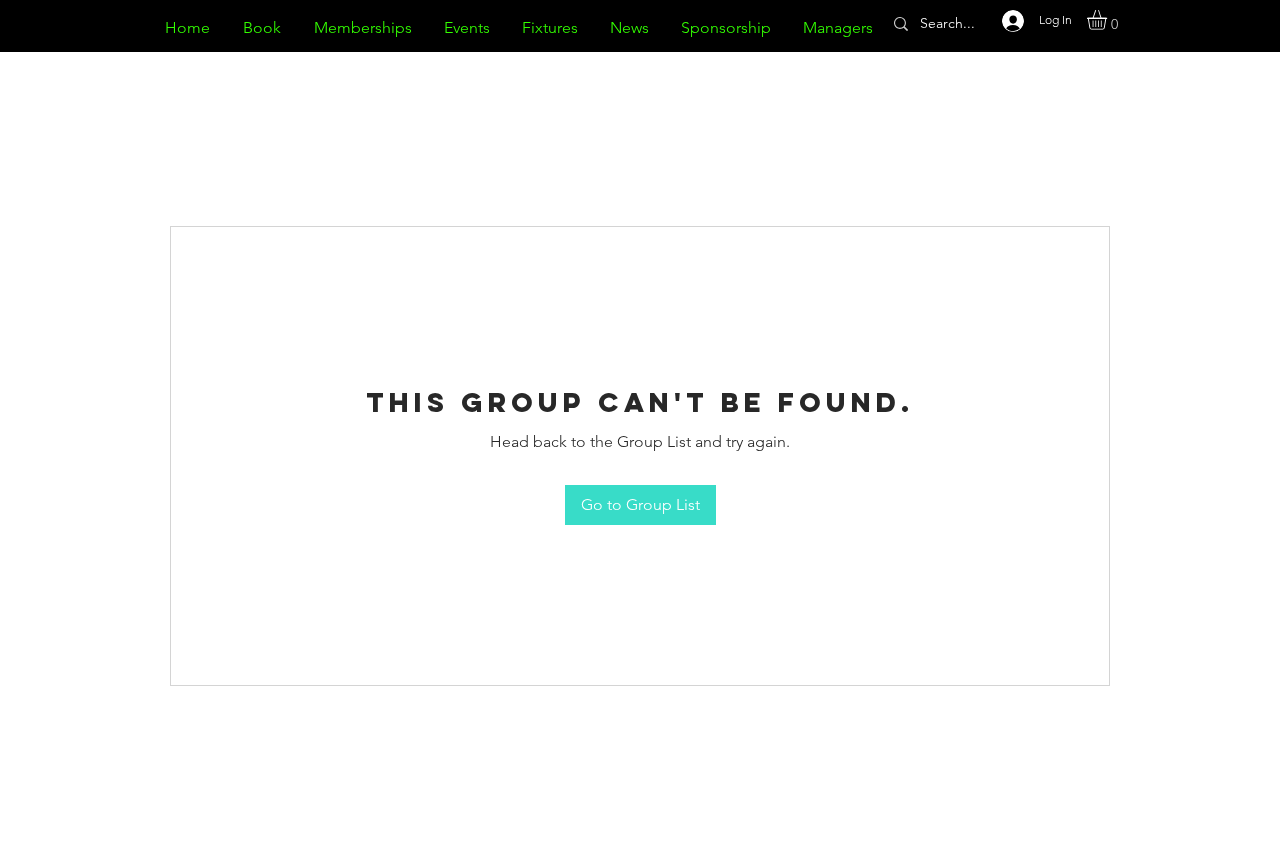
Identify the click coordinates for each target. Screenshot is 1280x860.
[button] (1108, 20)
